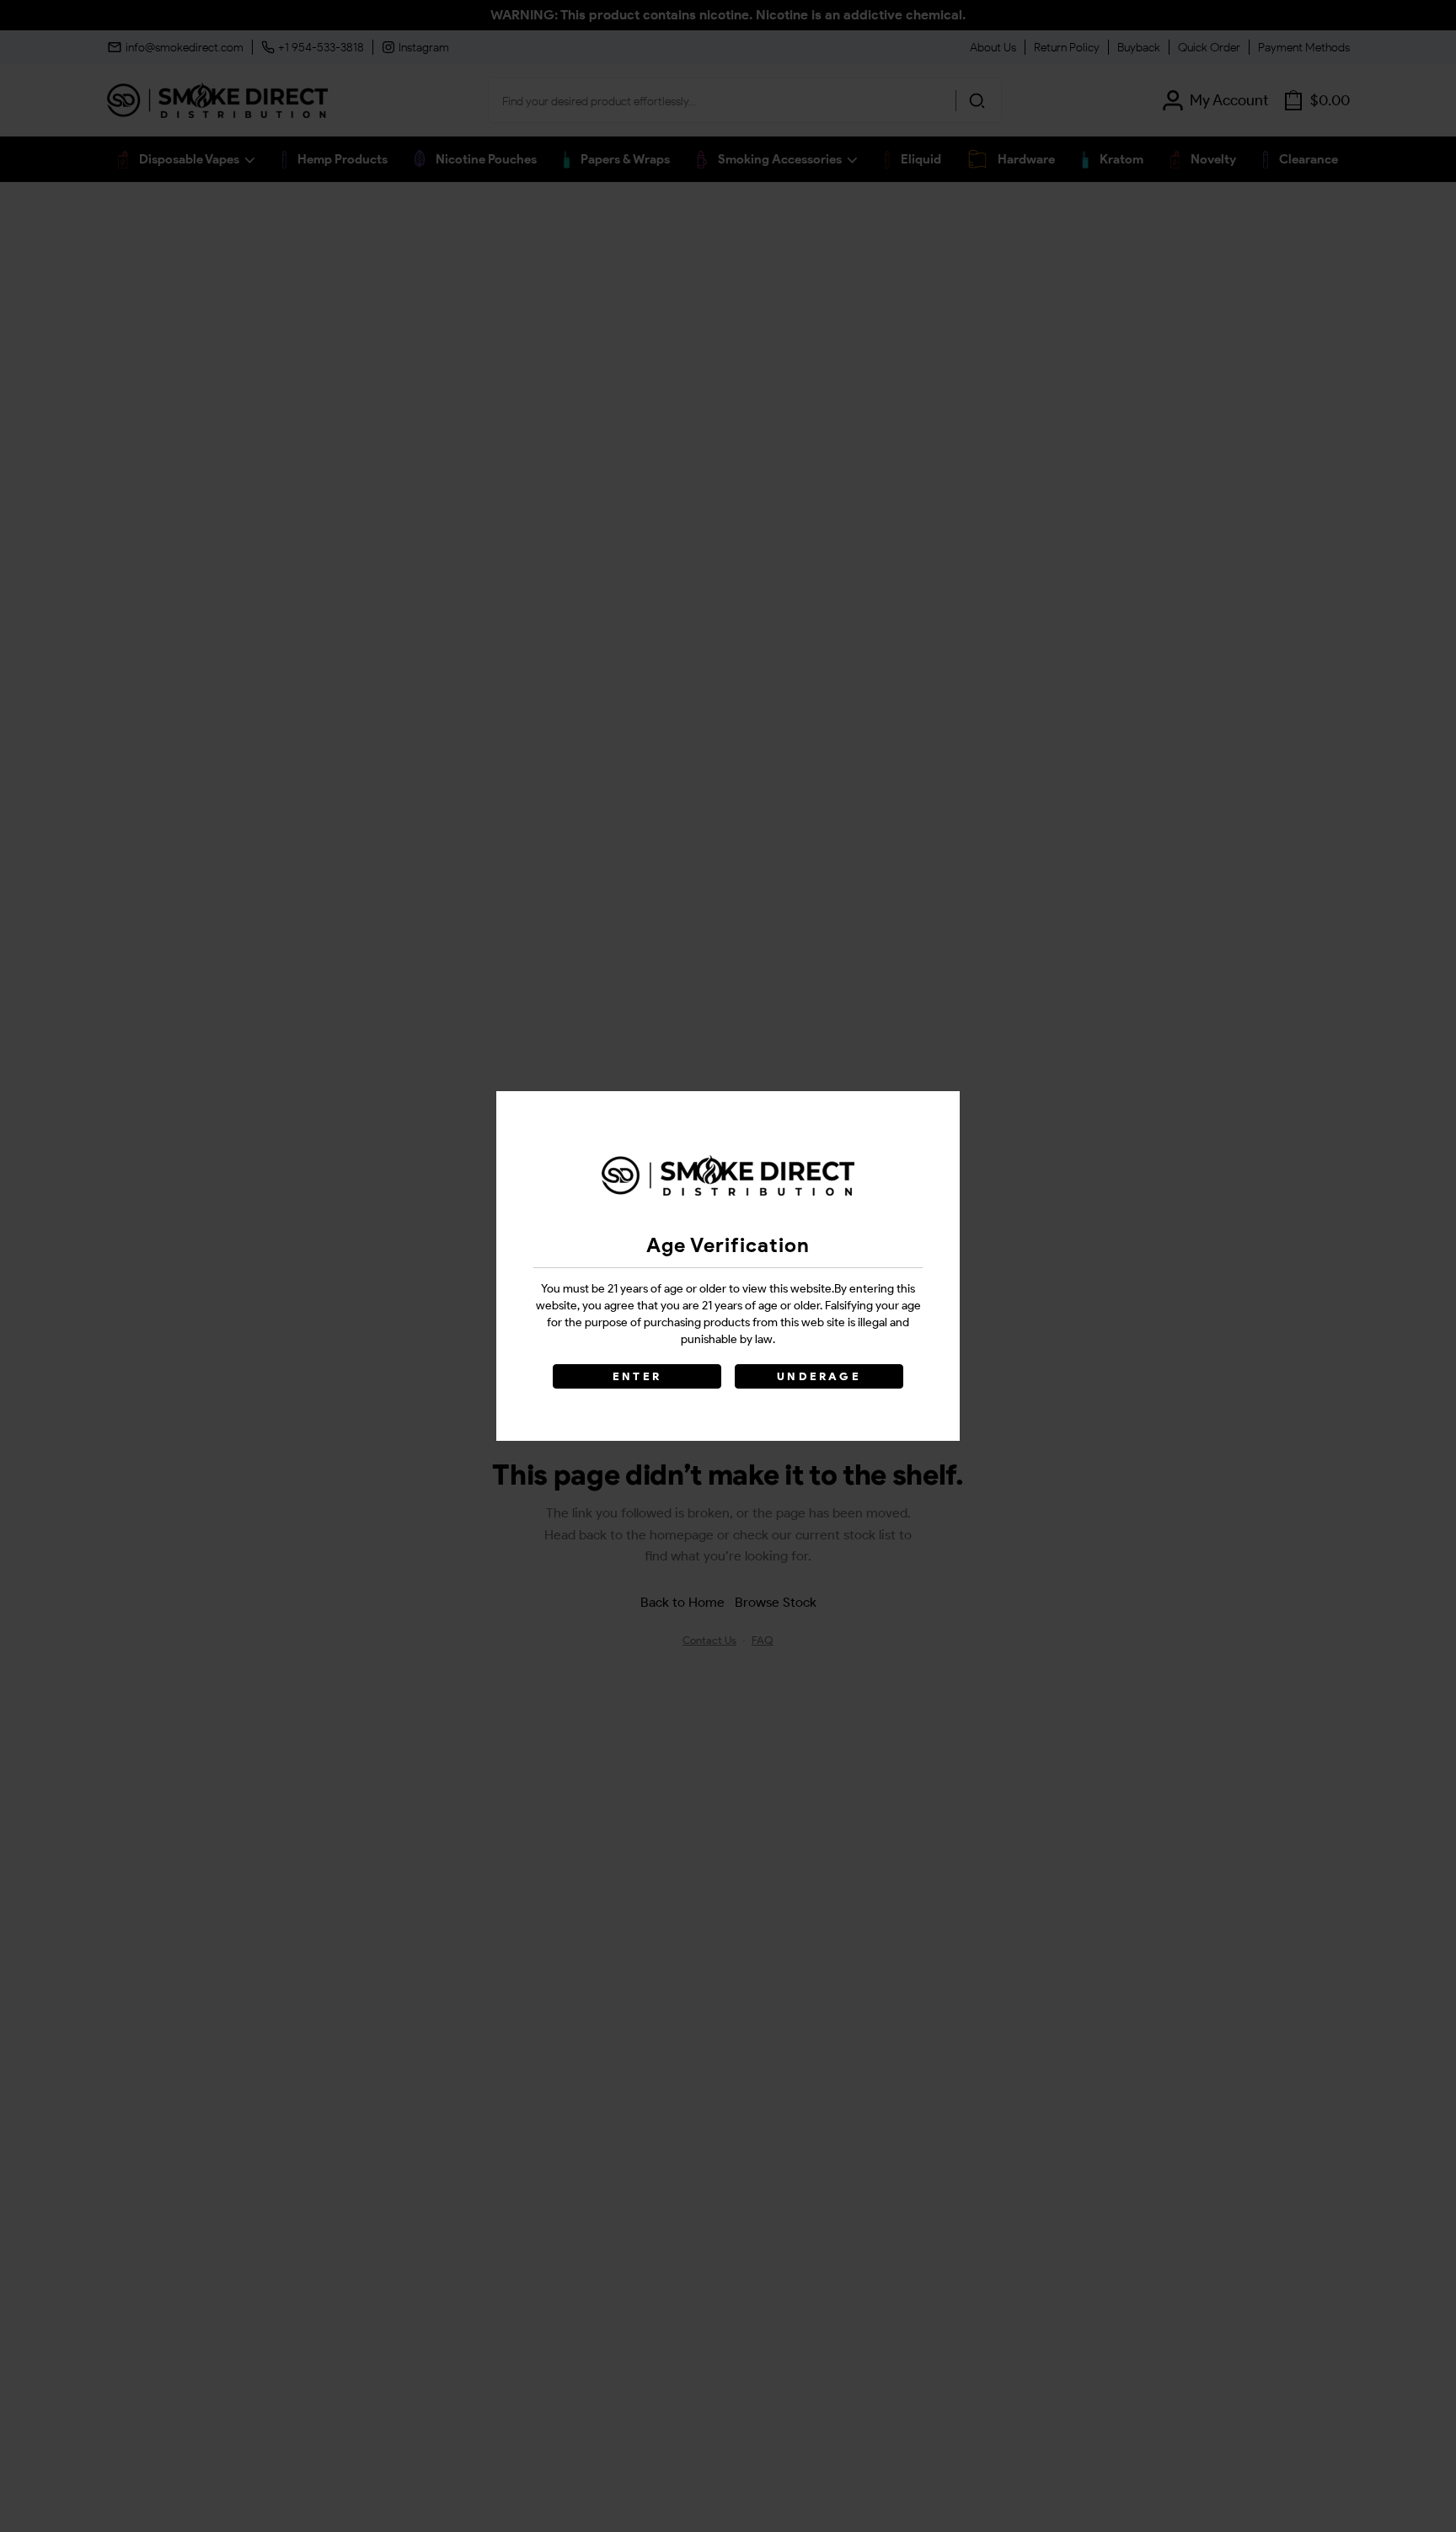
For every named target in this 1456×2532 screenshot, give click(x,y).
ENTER (637, 1376)
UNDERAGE (819, 1376)
